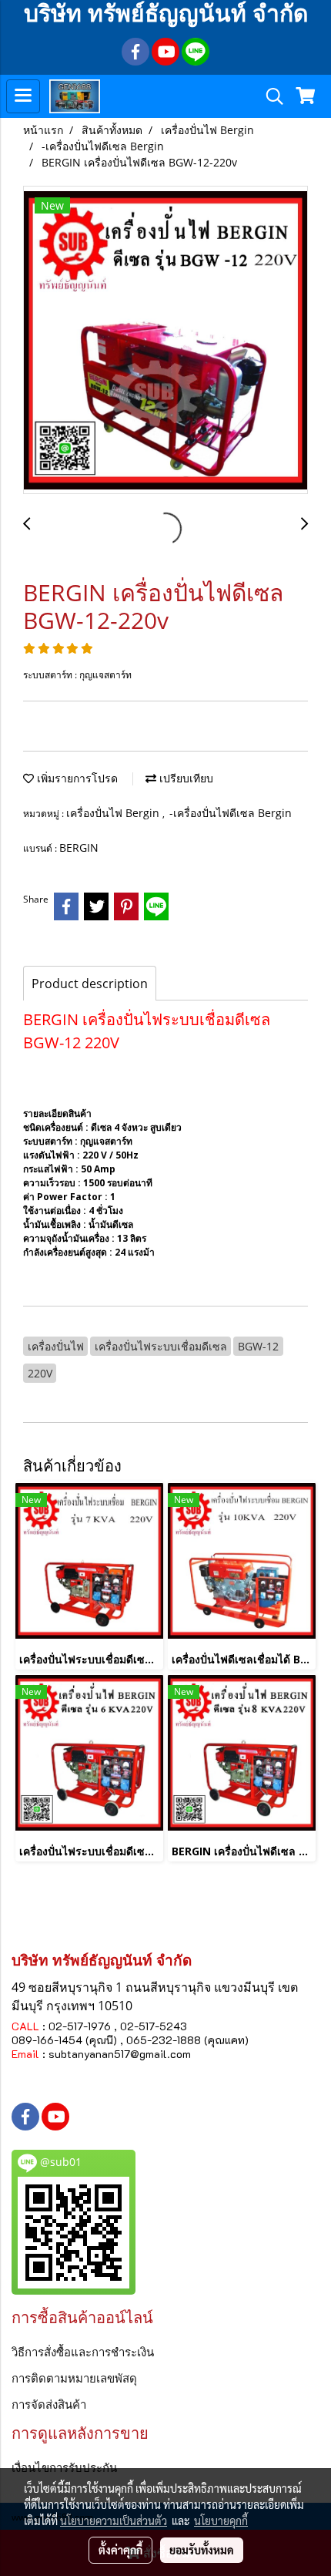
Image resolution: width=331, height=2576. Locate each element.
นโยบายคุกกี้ (221, 2521)
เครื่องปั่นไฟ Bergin (114, 813)
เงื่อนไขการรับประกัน (64, 2467)
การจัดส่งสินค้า (49, 2404)
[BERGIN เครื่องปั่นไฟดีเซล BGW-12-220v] (165, 341)
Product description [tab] (90, 984)
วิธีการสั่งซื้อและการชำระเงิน (83, 2352)
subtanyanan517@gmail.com (120, 2054)
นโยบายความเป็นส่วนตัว (114, 2521)
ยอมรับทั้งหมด (202, 2550)
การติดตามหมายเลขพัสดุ (74, 2378)
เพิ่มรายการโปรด (76, 778)
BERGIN (79, 847)
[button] (269, 96)
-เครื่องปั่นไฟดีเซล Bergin (231, 813)
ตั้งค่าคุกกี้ (120, 2550)
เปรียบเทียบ (185, 778)
